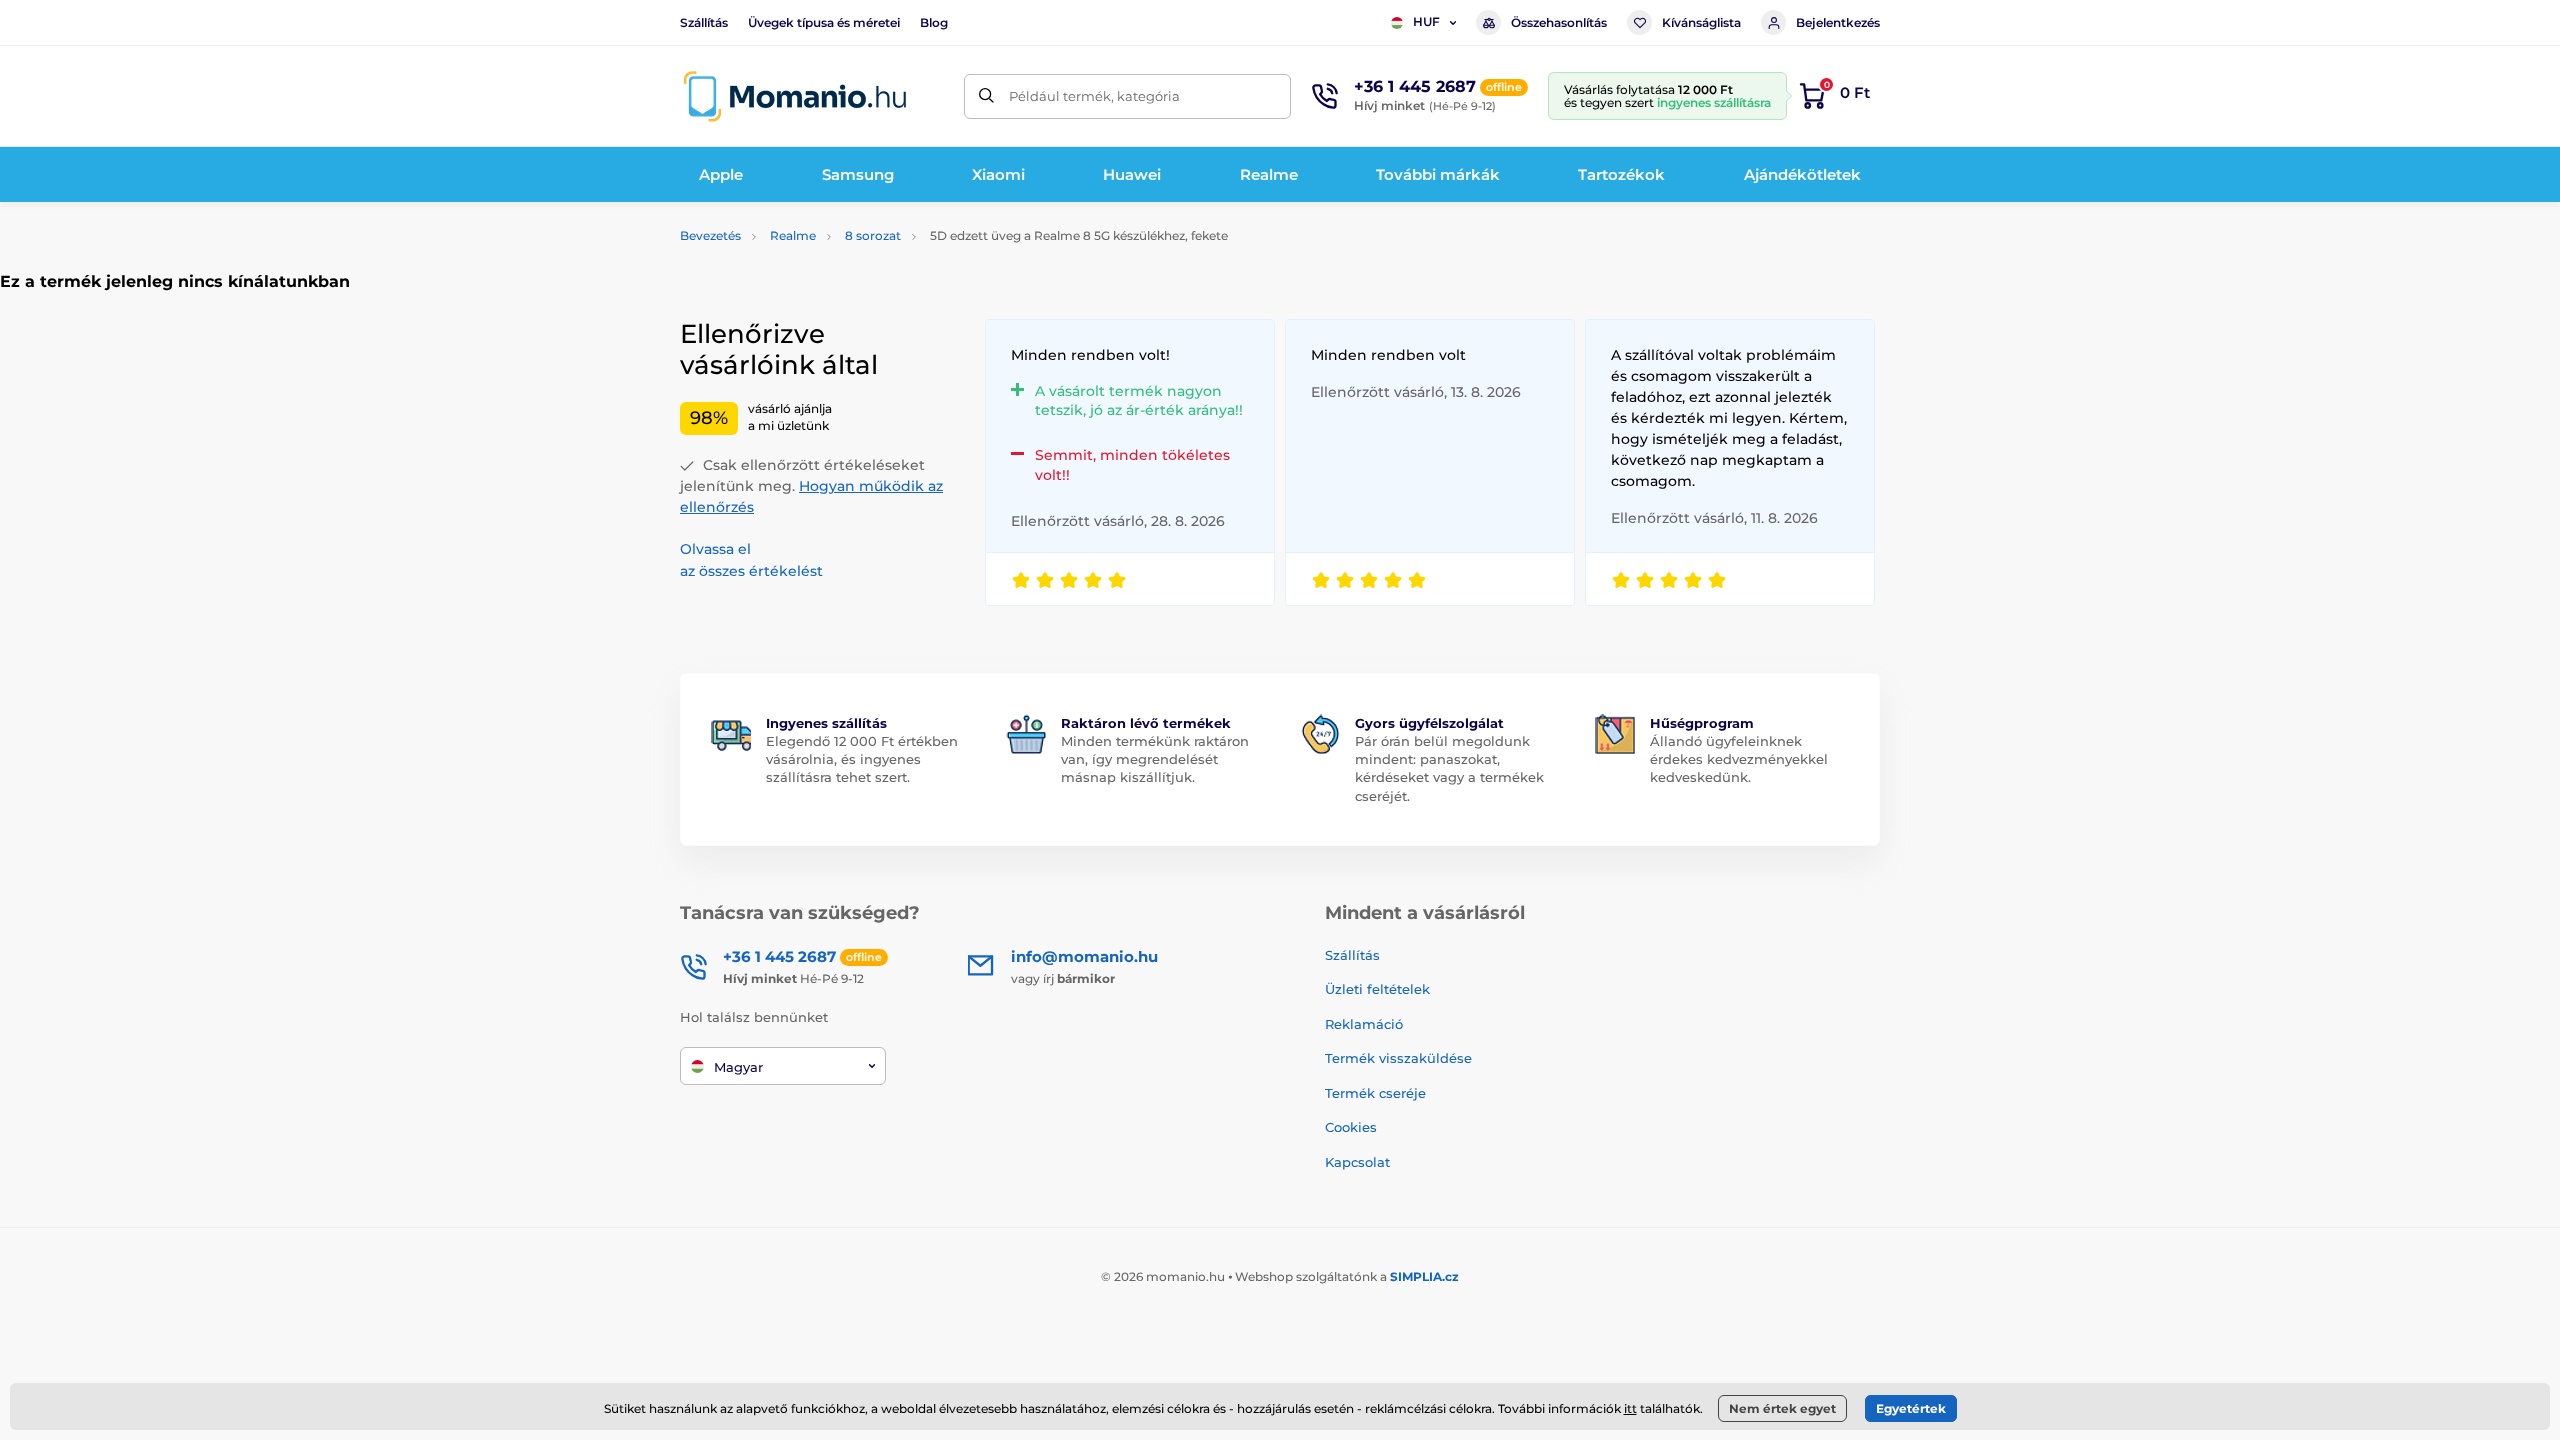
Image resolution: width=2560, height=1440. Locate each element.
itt (1630, 1408)
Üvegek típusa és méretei (824, 22)
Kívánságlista (1701, 22)
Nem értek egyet (1782, 1408)
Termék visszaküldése (1398, 1058)
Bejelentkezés (1838, 22)
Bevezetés (710, 235)
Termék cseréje (1375, 1093)
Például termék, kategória (1094, 96)
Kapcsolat (1357, 1162)
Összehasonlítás (1559, 22)
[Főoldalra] (795, 96)
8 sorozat (873, 235)
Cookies (1351, 1127)
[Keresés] (986, 96)
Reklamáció (1364, 1024)
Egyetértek (1911, 1408)
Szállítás (704, 22)
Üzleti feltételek (1377, 989)
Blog (934, 22)
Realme (793, 235)
